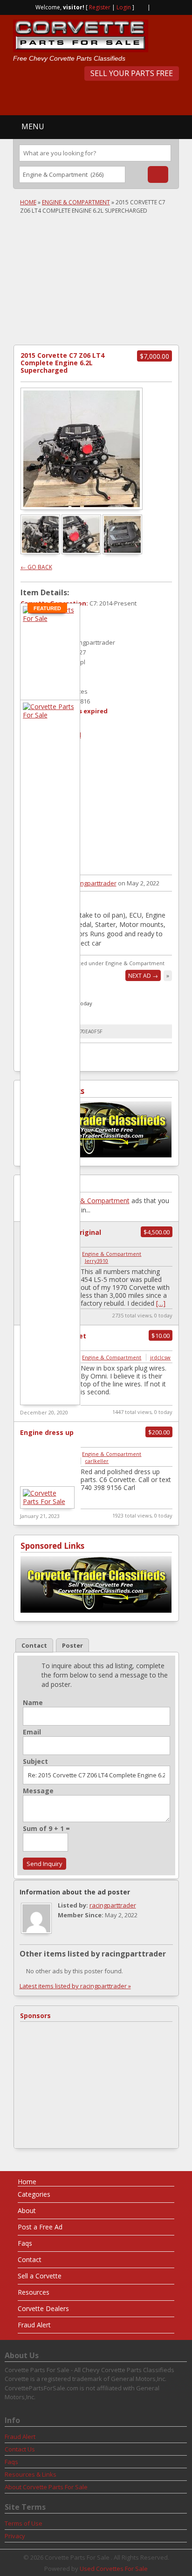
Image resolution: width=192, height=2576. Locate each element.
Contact (30, 2259)
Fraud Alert (34, 2325)
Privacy (15, 2536)
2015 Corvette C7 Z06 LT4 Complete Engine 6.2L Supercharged (62, 363)
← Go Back (36, 567)
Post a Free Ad (40, 2227)
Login (124, 7)
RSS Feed (141, 7)
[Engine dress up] (47, 1501)
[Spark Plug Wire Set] (50, 715)
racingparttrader (93, 883)
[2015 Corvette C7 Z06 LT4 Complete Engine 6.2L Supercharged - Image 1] (41, 552)
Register (100, 7)
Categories (34, 2194)
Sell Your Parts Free (132, 73)
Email (32, 1732)
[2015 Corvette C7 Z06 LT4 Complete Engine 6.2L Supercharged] (82, 449)
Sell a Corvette (40, 2276)
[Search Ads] (158, 174)
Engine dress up (47, 1432)
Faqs (25, 2243)
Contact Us (20, 2449)
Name (33, 1703)
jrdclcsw (160, 1357)
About (27, 2210)
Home (28, 202)
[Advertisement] (103, 97)
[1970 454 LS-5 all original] (50, 618)
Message (38, 1791)
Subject (35, 1761)
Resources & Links (31, 2474)
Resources (34, 2292)
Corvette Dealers (43, 2308)
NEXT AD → (143, 976)
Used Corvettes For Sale (114, 2569)
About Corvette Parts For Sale (46, 2487)
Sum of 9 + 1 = (46, 1829)
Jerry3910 (96, 1261)
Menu (33, 126)
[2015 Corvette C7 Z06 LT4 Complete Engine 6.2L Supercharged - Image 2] (82, 552)
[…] (161, 1303)
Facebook (156, 7)
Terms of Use (24, 2523)
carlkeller (97, 1461)
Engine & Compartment (76, 202)
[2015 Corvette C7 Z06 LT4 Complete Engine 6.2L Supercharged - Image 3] (123, 552)
